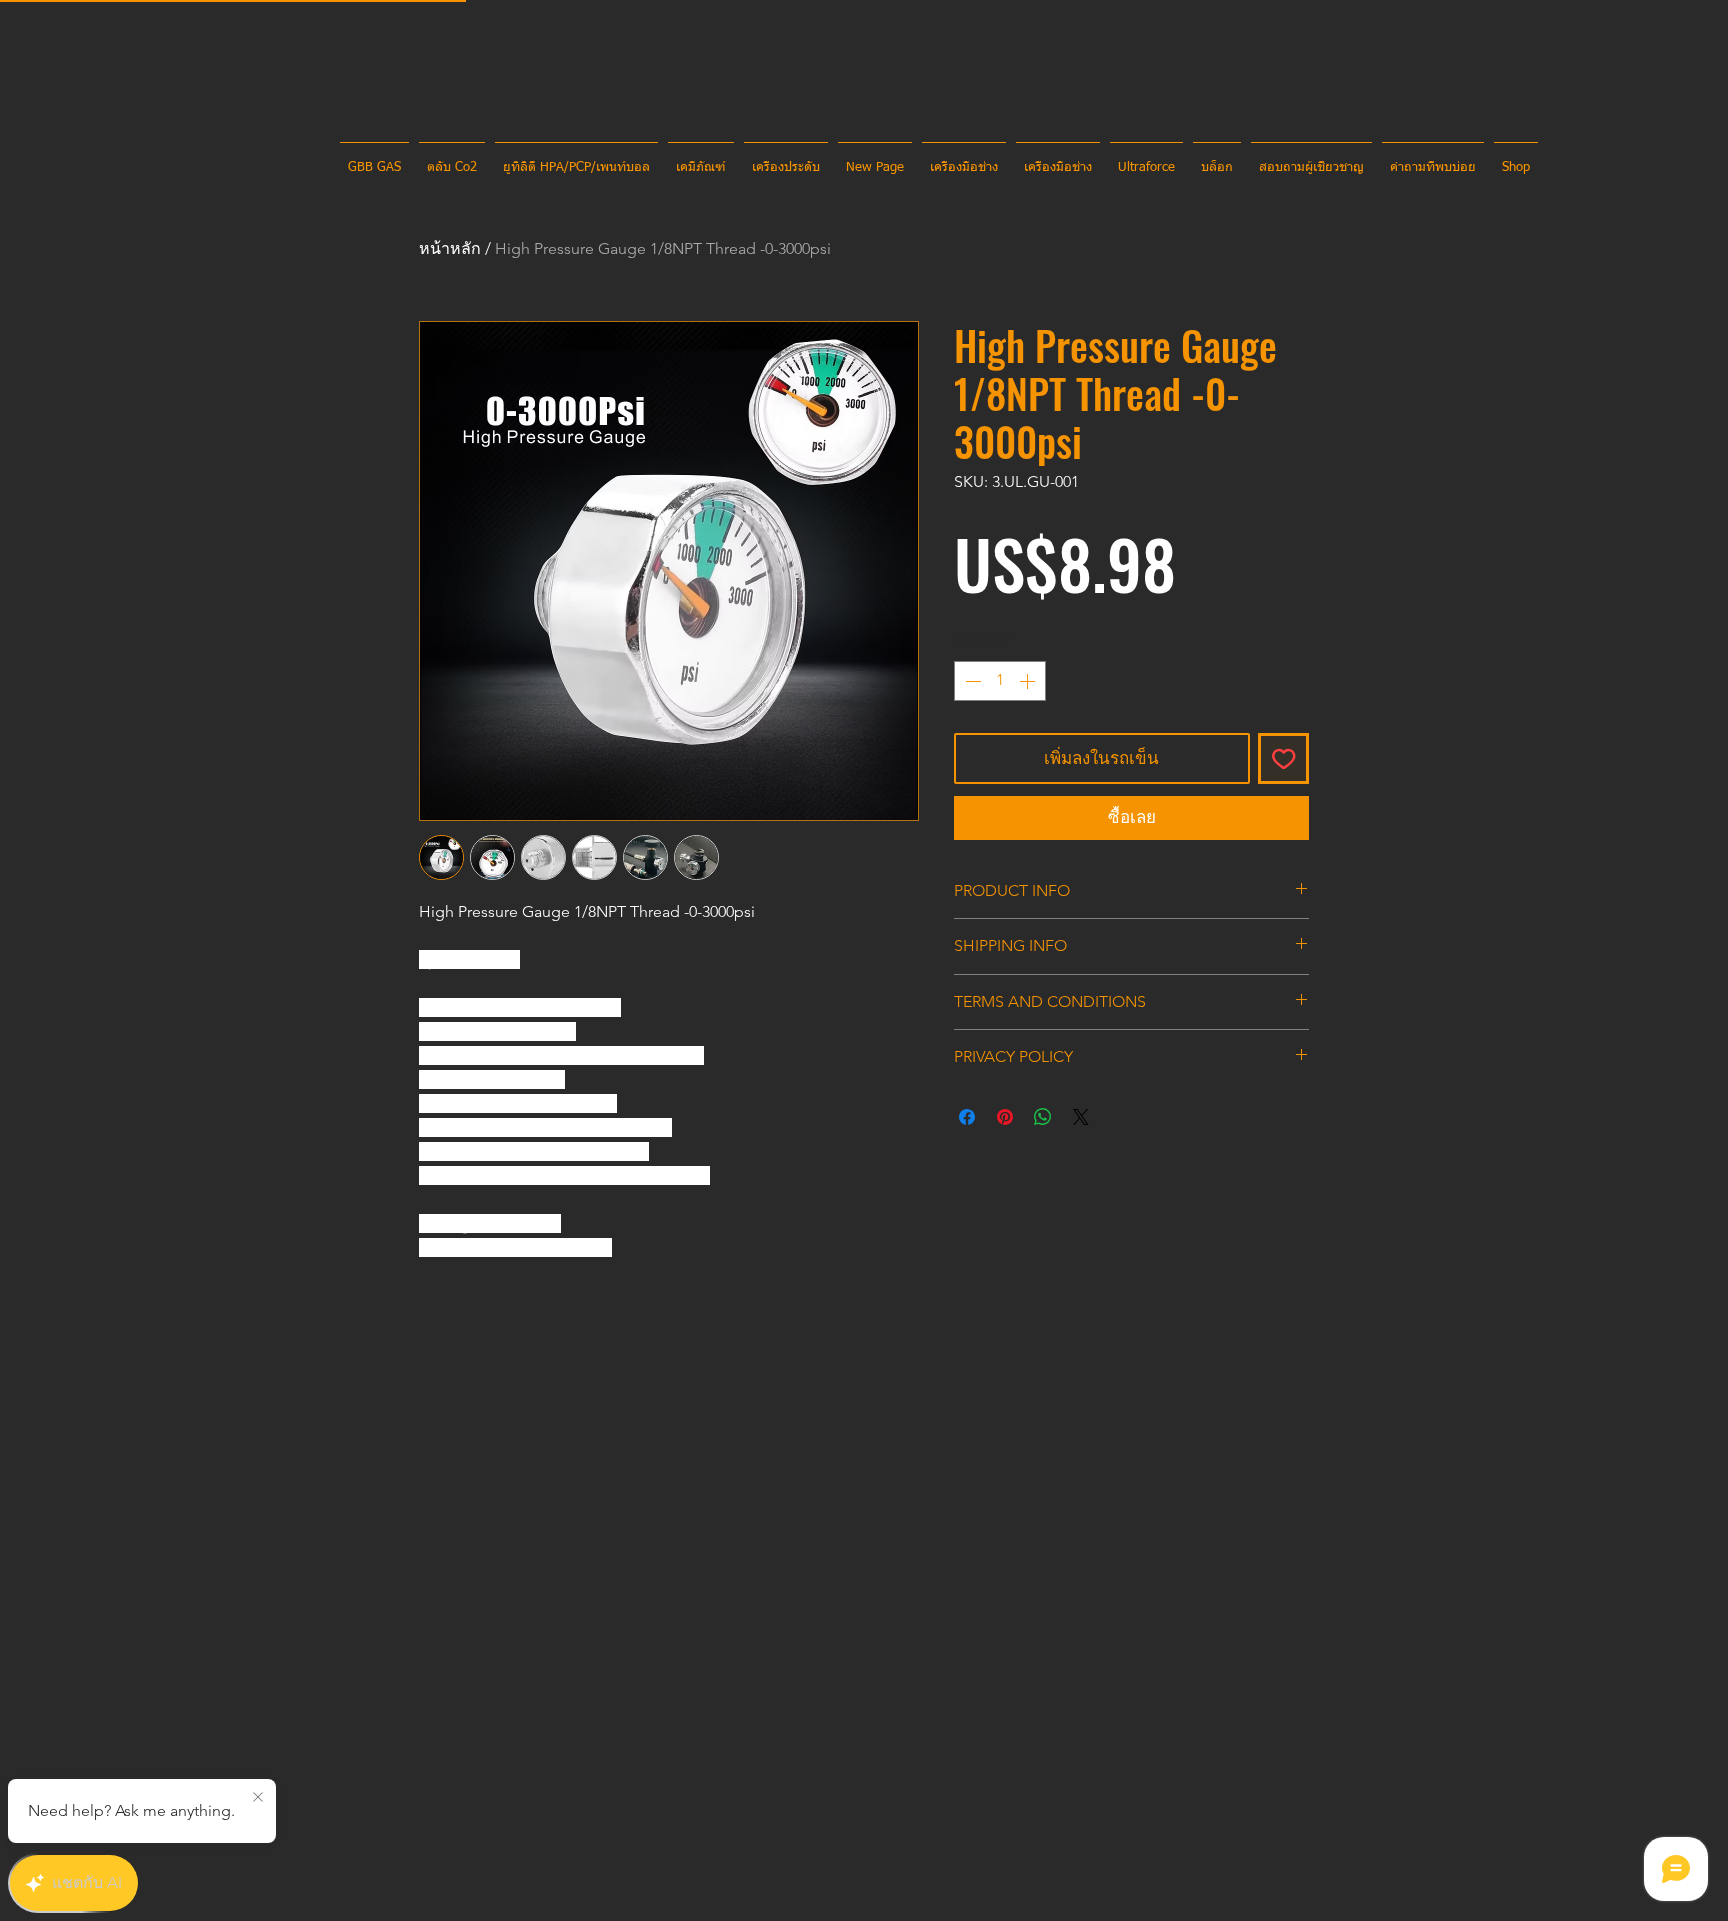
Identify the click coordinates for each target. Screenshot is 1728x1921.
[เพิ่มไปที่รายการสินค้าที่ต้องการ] (1284, 759)
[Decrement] (971, 681)
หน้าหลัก (450, 248)
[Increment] (1029, 681)
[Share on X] (1081, 1117)
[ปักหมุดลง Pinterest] (1005, 1117)
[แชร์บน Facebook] (967, 1117)
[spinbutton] (1000, 681)
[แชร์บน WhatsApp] (1043, 1117)
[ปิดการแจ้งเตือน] (258, 1798)
